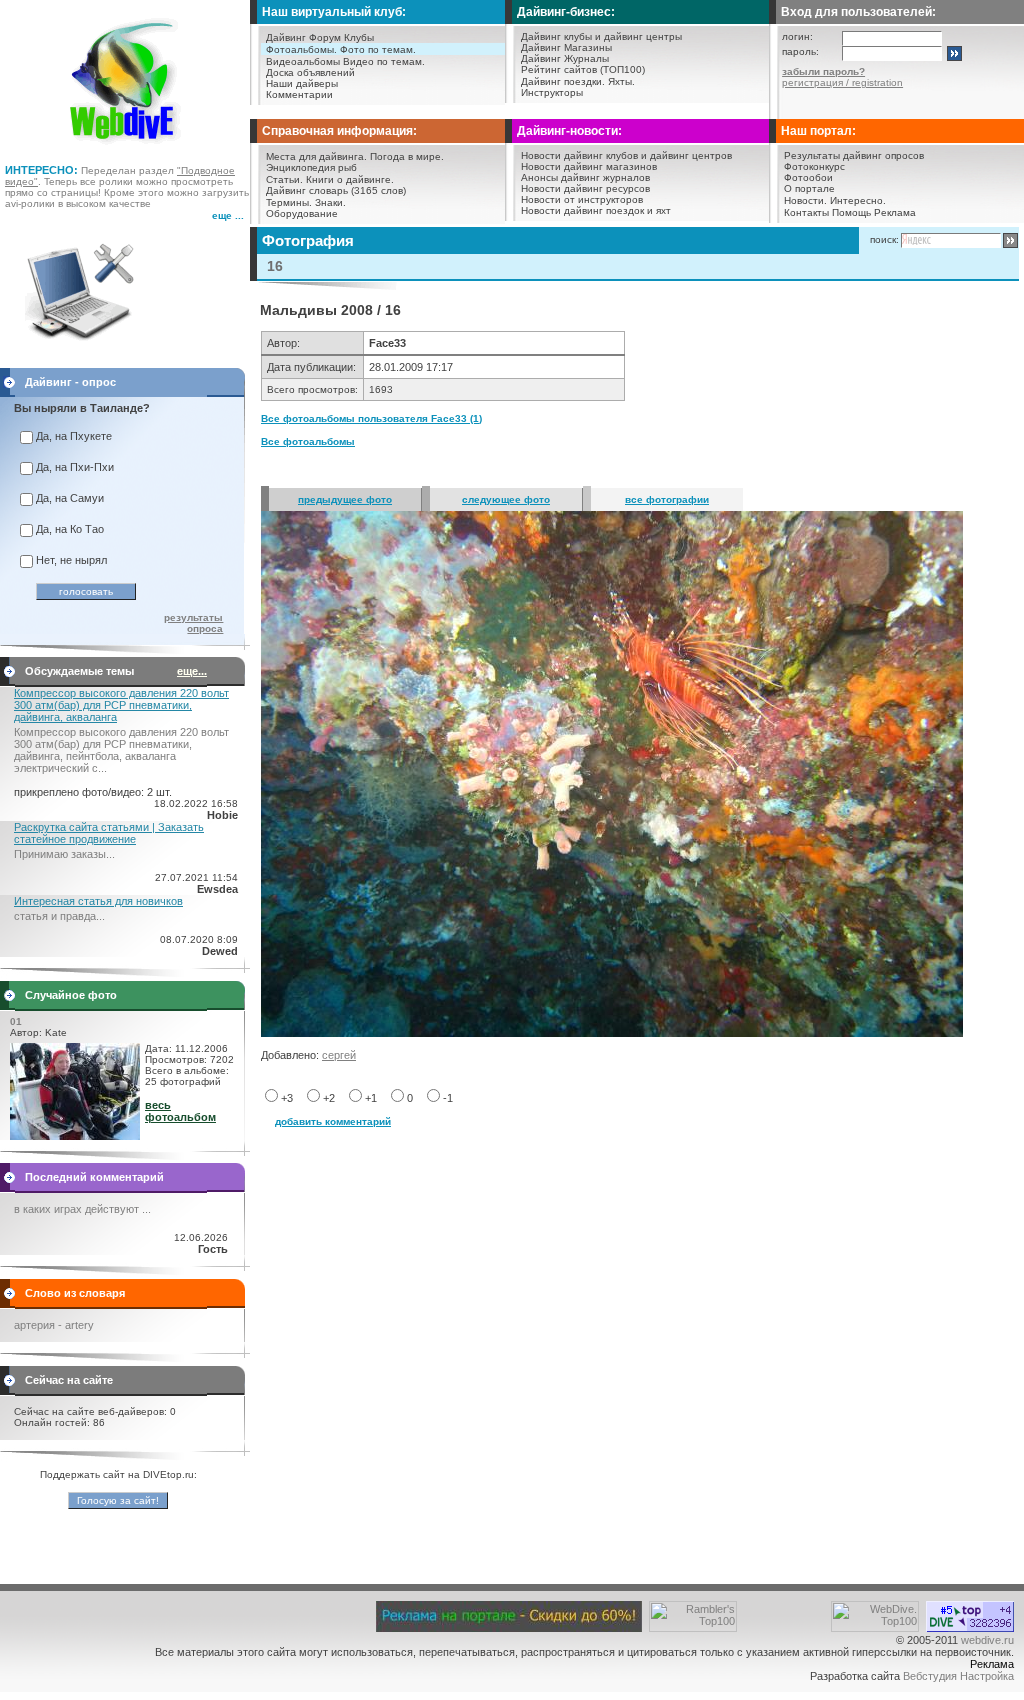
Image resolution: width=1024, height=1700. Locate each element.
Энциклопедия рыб (311, 167)
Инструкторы (552, 92)
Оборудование (302, 213)
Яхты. (621, 81)
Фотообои (808, 177)
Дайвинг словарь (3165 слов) (336, 190)
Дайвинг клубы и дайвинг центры (601, 36)
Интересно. (858, 200)
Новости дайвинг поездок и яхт (596, 210)
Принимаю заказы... (64, 854)
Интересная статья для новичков (98, 901)
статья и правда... (59, 916)
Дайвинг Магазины (566, 47)
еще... (192, 671)
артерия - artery (54, 1325)
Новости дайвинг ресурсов (585, 188)
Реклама (895, 212)
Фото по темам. (378, 49)
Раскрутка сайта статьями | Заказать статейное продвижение (109, 833)
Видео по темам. (384, 61)
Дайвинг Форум (303, 37)
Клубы (359, 37)
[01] (75, 1136)
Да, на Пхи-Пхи (75, 467)
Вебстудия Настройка (958, 1676)
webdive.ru (987, 1640)
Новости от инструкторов (582, 199)
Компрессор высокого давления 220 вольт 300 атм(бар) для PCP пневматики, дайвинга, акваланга (121, 705)
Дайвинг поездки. (563, 81)
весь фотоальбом (180, 1111)
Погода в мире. (407, 156)
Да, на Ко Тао (70, 529)
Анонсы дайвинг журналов (585, 177)
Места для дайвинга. (316, 156)
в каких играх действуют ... (82, 1209)
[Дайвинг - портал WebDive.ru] (125, 150)
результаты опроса (193, 623)
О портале (809, 188)
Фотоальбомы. (301, 49)
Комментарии (299, 94)
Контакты (806, 212)
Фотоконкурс (814, 166)
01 (16, 1021)
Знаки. (330, 202)
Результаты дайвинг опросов (854, 155)
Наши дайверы (302, 83)
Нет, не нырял (71, 560)
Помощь (851, 212)
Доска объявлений (310, 72)
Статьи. (284, 179)
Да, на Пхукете (74, 436)
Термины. (289, 202)
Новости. (805, 200)
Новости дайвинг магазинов (589, 166)
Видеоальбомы (303, 61)
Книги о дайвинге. (350, 179)
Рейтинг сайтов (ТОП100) (583, 69)
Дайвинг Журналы (565, 58)
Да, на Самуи (70, 498)
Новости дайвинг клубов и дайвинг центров (626, 155)
